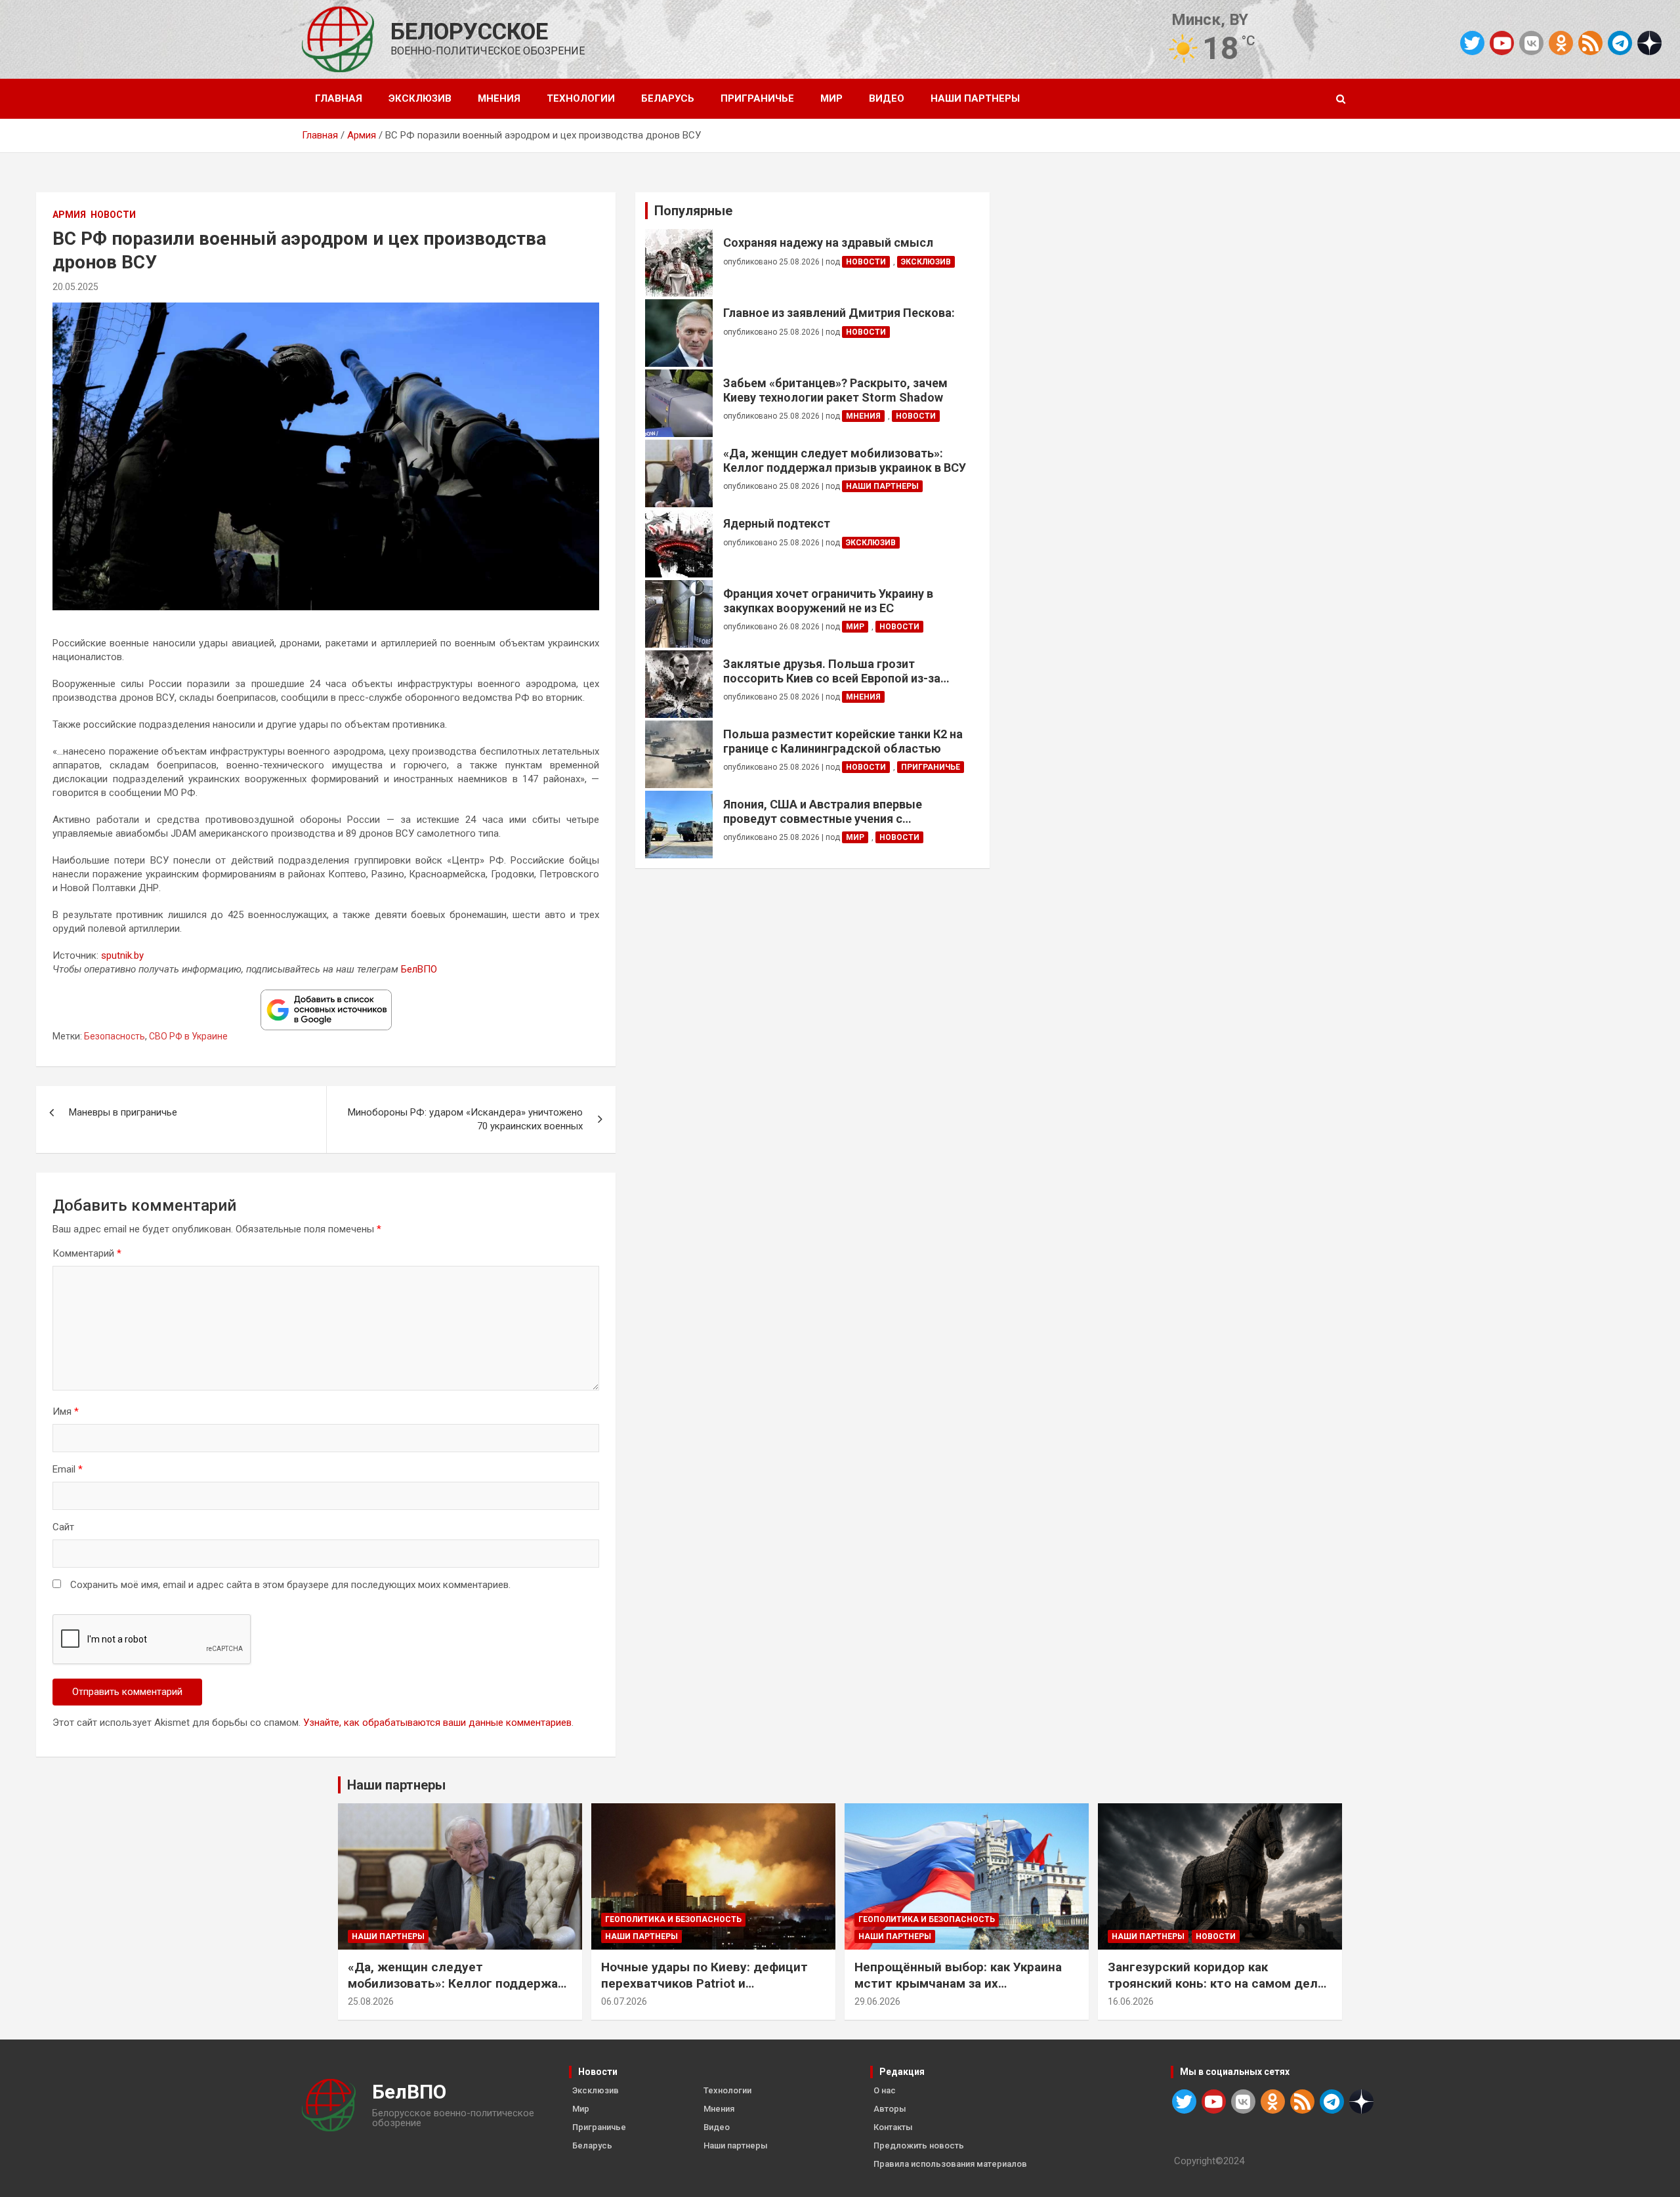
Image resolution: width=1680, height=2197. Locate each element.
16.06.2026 (1131, 2001)
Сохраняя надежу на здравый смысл (828, 242)
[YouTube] (1502, 43)
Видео (887, 98)
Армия (69, 215)
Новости (113, 215)
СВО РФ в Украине (188, 1036)
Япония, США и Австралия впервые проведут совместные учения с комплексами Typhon (823, 811)
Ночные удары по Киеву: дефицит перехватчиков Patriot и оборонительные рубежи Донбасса (709, 1983)
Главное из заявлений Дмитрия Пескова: (839, 313)
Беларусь (668, 98)
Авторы (890, 2109)
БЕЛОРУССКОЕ (469, 32)
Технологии (581, 98)
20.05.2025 (75, 287)
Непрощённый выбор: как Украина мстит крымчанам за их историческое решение (958, 1983)
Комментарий (87, 1253)
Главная (339, 98)
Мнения (499, 98)
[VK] (1531, 43)
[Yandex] (1649, 42)
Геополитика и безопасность (673, 1919)
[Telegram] (1620, 43)
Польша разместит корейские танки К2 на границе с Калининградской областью (843, 741)
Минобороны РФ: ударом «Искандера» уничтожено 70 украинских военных (465, 1119)
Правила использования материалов (950, 2164)
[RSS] (1590, 42)
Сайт (63, 1527)
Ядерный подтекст (777, 523)
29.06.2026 (877, 2001)
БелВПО (419, 969)
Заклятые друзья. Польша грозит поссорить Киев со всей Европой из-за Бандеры (832, 671)
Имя (66, 1412)
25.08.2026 (371, 2001)
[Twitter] (1472, 43)
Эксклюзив (420, 98)
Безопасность (115, 1036)
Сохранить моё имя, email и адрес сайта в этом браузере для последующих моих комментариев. (290, 1585)
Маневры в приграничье (123, 1112)
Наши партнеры (975, 98)
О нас (885, 2090)
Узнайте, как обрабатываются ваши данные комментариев (437, 1723)
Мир (831, 98)
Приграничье (757, 98)
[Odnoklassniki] (1561, 43)
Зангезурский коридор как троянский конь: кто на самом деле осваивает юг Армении (1216, 1983)
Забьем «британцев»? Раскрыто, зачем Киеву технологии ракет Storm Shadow (835, 390)
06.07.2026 (624, 2001)
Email (68, 1469)
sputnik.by (122, 955)
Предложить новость (919, 2145)
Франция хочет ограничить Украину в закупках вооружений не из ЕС (828, 601)
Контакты (893, 2127)
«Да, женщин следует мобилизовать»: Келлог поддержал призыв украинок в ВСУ (845, 460)
